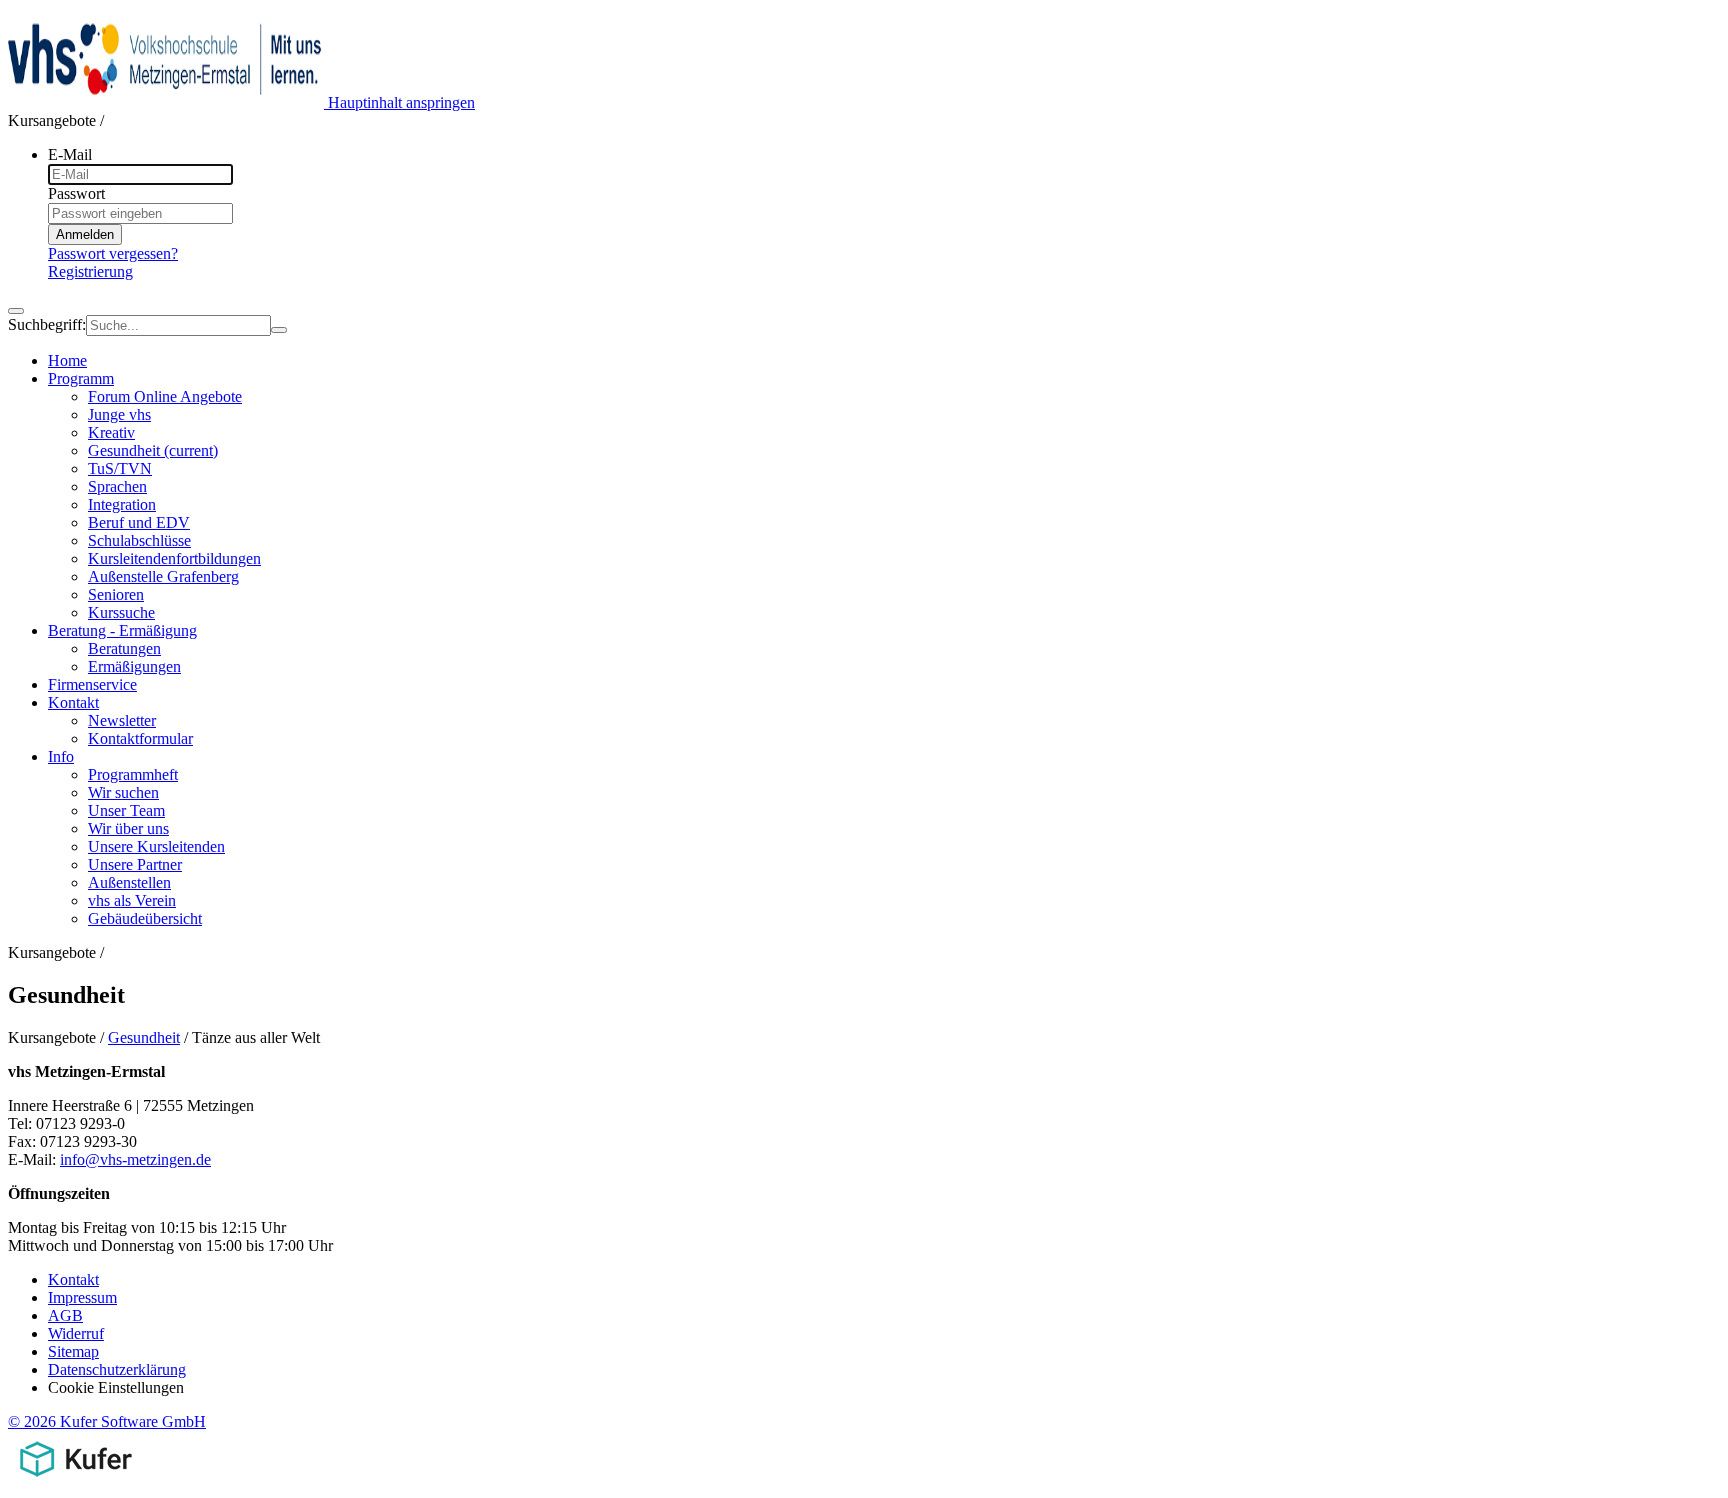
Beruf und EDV (139, 522)
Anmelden (85, 234)
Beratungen (124, 648)
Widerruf (76, 1333)
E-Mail (70, 154)
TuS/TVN (120, 468)
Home (67, 360)
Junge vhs (119, 414)
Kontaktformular (140, 738)
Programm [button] (81, 378)
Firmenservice (92, 684)
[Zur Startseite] (168, 102)
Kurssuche (121, 612)
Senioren (116, 594)
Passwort (76, 193)
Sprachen (117, 486)
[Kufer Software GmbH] (75, 1480)
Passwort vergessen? (113, 253)
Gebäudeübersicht (145, 918)
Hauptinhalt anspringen (401, 102)
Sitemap (73, 1351)
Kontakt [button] (73, 702)
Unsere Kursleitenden (156, 846)
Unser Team (126, 810)
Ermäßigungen (134, 666)
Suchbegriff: (47, 324)
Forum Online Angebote (165, 396)
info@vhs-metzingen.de (135, 1159)
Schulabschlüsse (139, 540)
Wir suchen (123, 792)
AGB (65, 1315)
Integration (122, 504)
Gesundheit (153, 450)
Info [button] (61, 756)
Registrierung (90, 271)
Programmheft (133, 774)
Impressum (82, 1297)
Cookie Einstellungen (116, 1387)
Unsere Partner (135, 864)
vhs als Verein (132, 900)
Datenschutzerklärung (117, 1369)
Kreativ (111, 432)
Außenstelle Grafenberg (163, 576)
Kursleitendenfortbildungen (174, 558)
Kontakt (73, 1279)
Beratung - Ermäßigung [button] (122, 630)
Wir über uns (128, 828)
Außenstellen (129, 882)
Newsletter (122, 720)
